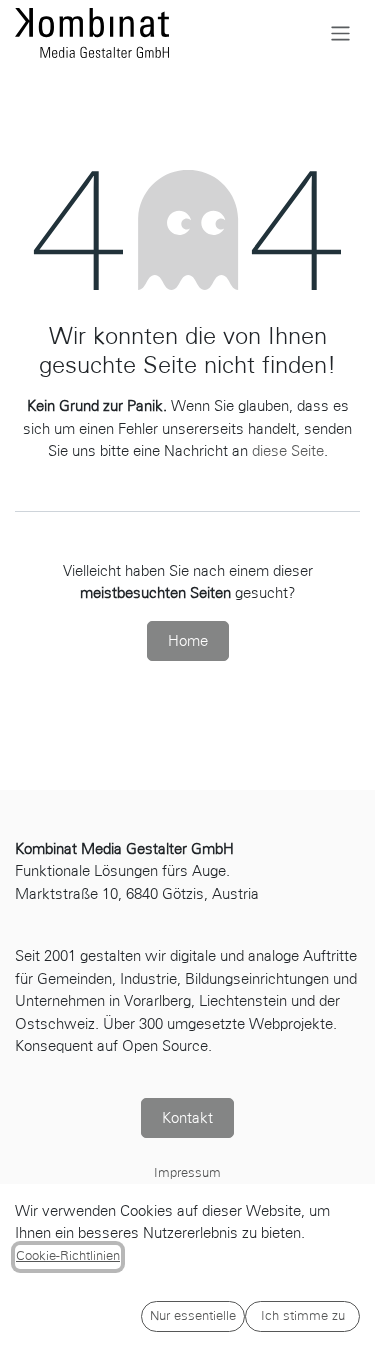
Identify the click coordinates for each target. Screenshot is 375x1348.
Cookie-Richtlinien (68, 1256)
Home (188, 641)
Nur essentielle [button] (193, 1316)
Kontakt (187, 1118)
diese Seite (288, 451)
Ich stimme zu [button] (303, 1316)
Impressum (187, 1173)
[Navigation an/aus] (340, 32)
